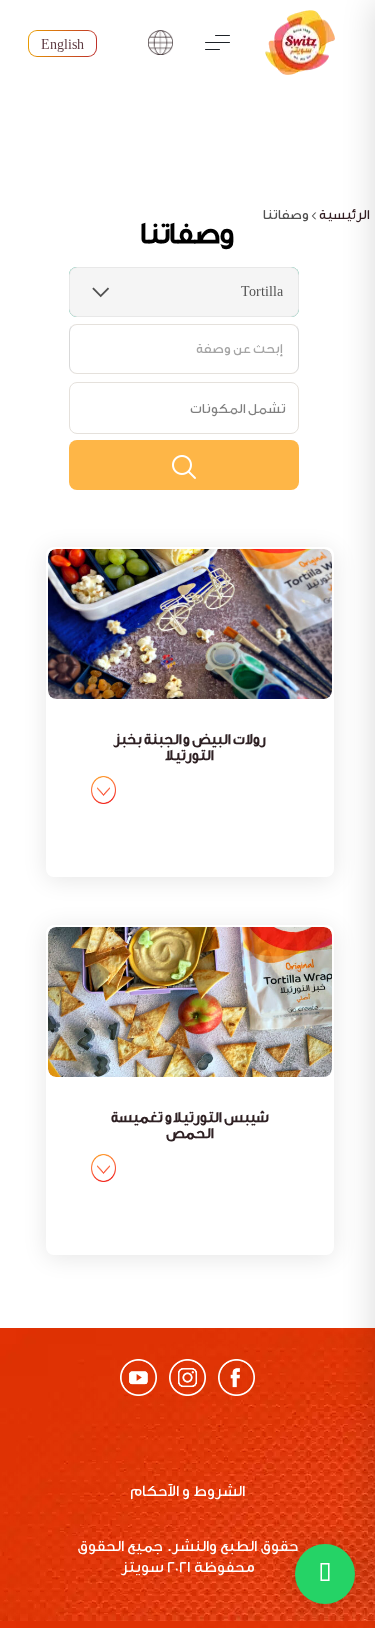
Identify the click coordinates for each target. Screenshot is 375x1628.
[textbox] (238, 408)
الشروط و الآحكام (187, 1491)
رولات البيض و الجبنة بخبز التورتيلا (189, 748)
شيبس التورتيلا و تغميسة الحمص (190, 1126)
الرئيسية (344, 214)
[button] (325, 1574)
